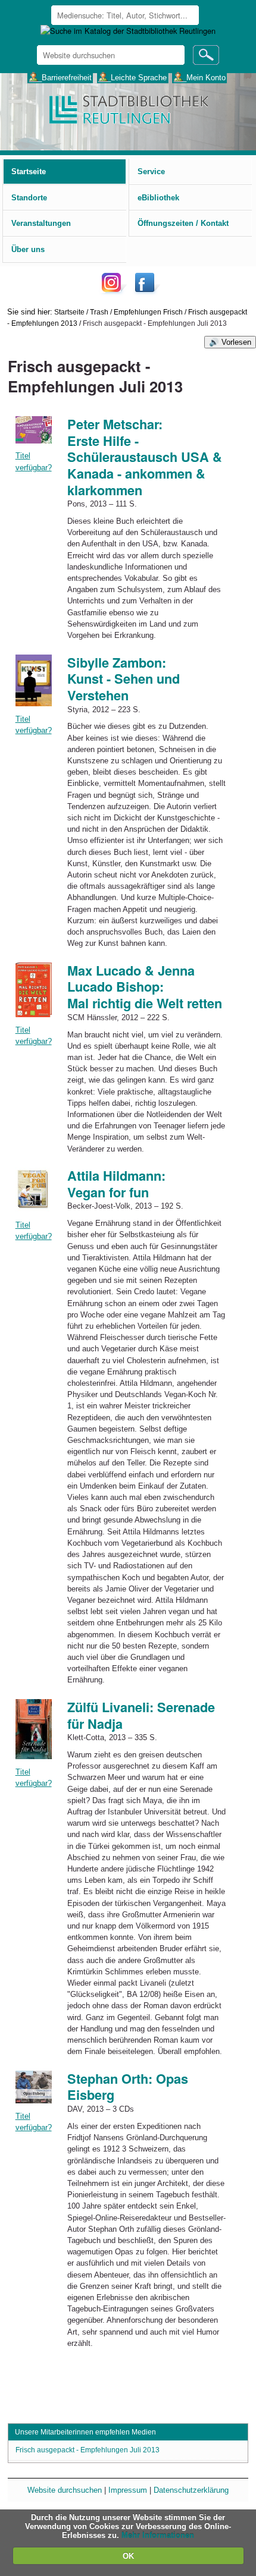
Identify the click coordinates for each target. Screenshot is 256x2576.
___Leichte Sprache (132, 77)
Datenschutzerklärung (191, 2490)
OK (128, 2556)
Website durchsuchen (65, 2490)
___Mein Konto (200, 77)
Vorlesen (236, 342)
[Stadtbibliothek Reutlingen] (128, 108)
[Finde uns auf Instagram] (114, 292)
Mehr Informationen (158, 2535)
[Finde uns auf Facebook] (146, 292)
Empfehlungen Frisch (148, 312)
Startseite (69, 312)
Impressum (128, 2490)
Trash (99, 312)
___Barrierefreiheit (60, 77)
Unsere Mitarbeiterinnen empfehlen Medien (85, 2432)
